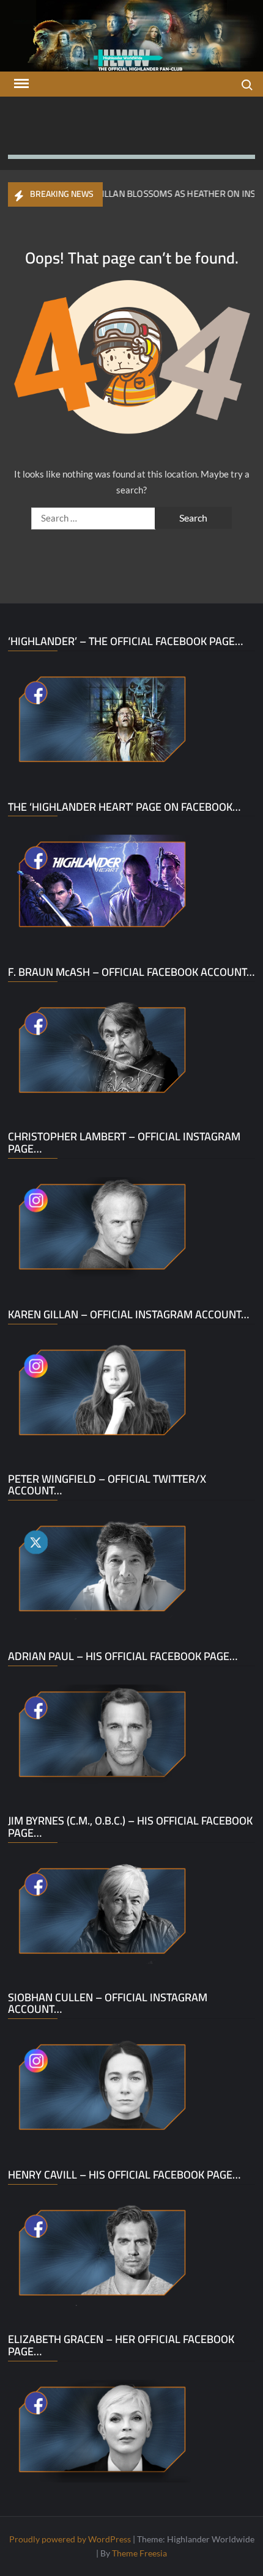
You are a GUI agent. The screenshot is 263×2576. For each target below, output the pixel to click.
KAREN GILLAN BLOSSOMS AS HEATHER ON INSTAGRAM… (147, 194)
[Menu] (20, 84)
